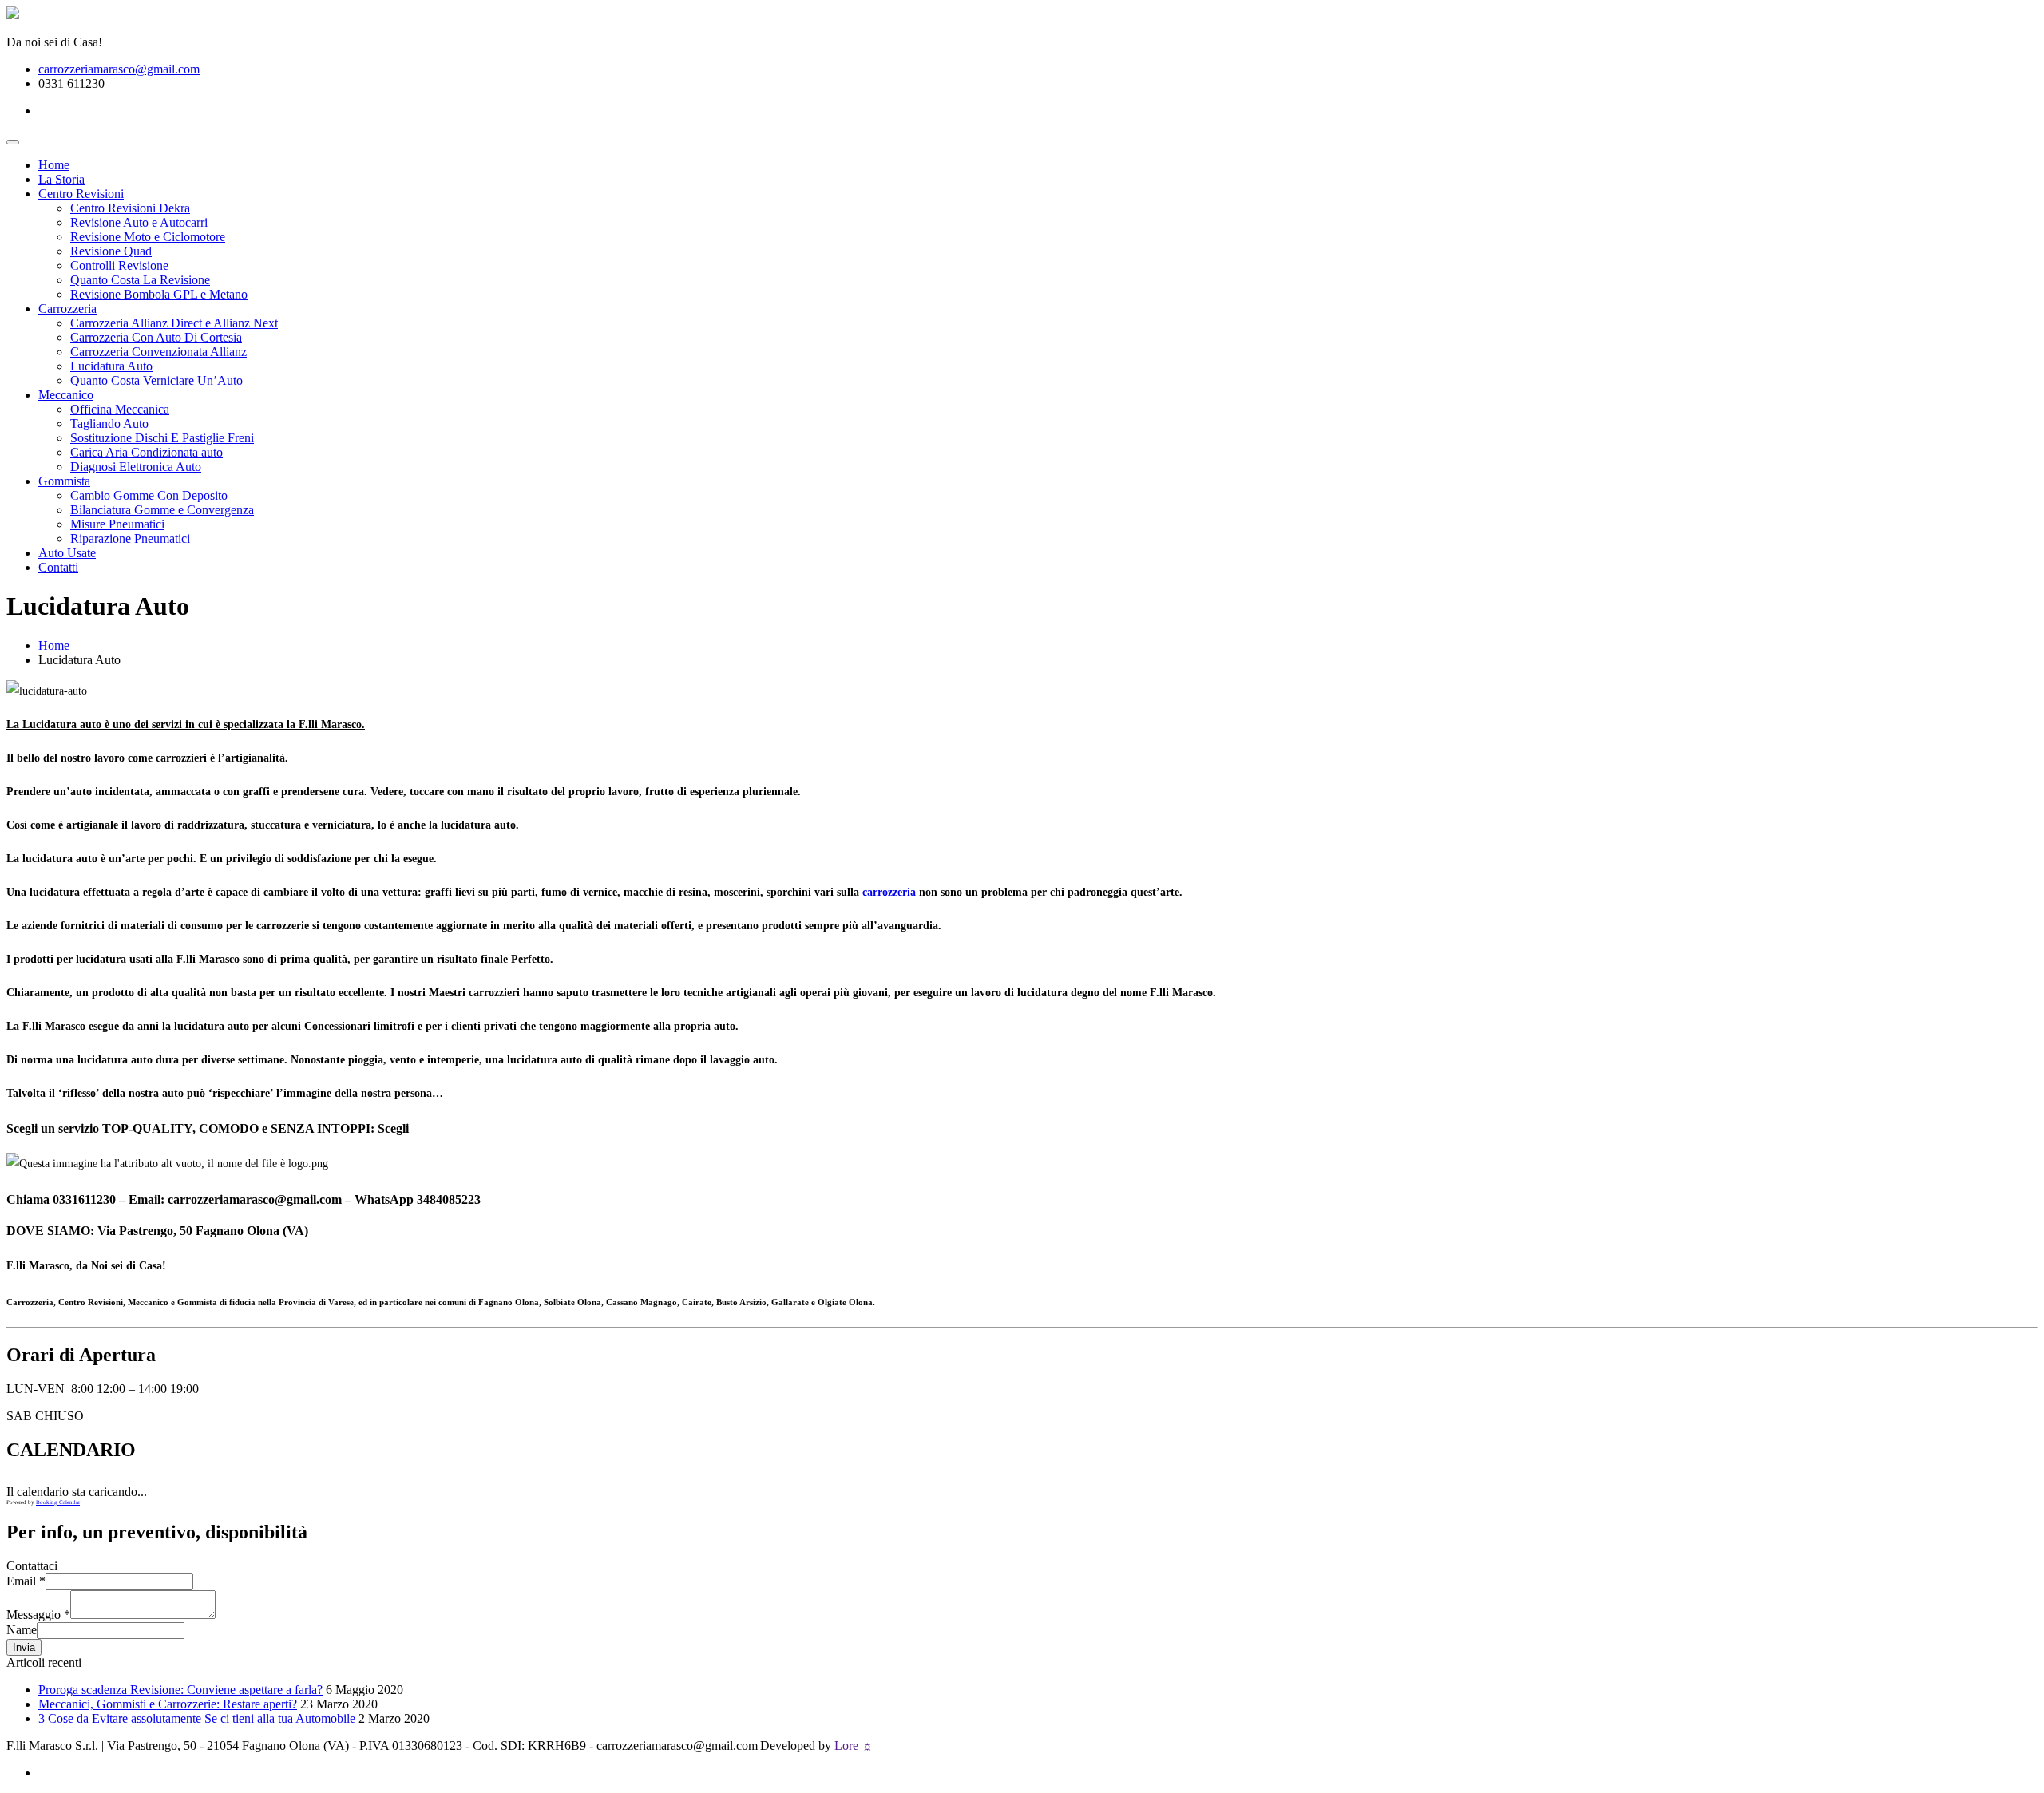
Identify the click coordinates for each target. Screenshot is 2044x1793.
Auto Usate (67, 553)
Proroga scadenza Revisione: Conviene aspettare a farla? (180, 1690)
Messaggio (38, 1615)
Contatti (58, 567)
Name (22, 1630)
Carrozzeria (67, 309)
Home (54, 165)
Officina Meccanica (120, 409)
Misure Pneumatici (117, 524)
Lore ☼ (854, 1746)
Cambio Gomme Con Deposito (149, 495)
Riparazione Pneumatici (130, 538)
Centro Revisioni (81, 194)
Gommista (64, 481)
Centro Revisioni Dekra (130, 208)
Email (26, 1581)
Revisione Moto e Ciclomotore (148, 237)
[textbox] (1022, 1231)
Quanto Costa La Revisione (140, 280)
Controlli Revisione (119, 265)
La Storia (61, 179)
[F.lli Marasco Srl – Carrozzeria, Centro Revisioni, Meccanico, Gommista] (13, 15)
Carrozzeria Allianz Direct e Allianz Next (174, 323)
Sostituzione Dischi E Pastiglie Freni (162, 438)
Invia (24, 1647)
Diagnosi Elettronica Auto (136, 467)
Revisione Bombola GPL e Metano (159, 294)
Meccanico (66, 395)
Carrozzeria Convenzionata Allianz (158, 352)
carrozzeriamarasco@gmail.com (119, 69)
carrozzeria (889, 892)
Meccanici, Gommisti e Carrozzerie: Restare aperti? (168, 1704)
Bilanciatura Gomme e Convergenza (162, 510)
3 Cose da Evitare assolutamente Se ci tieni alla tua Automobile (197, 1718)
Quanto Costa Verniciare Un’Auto (156, 380)
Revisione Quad (111, 251)
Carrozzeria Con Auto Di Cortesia (156, 337)
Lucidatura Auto (111, 366)
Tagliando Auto (109, 424)
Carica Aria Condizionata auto (147, 452)
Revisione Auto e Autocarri (139, 222)
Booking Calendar (58, 1502)
